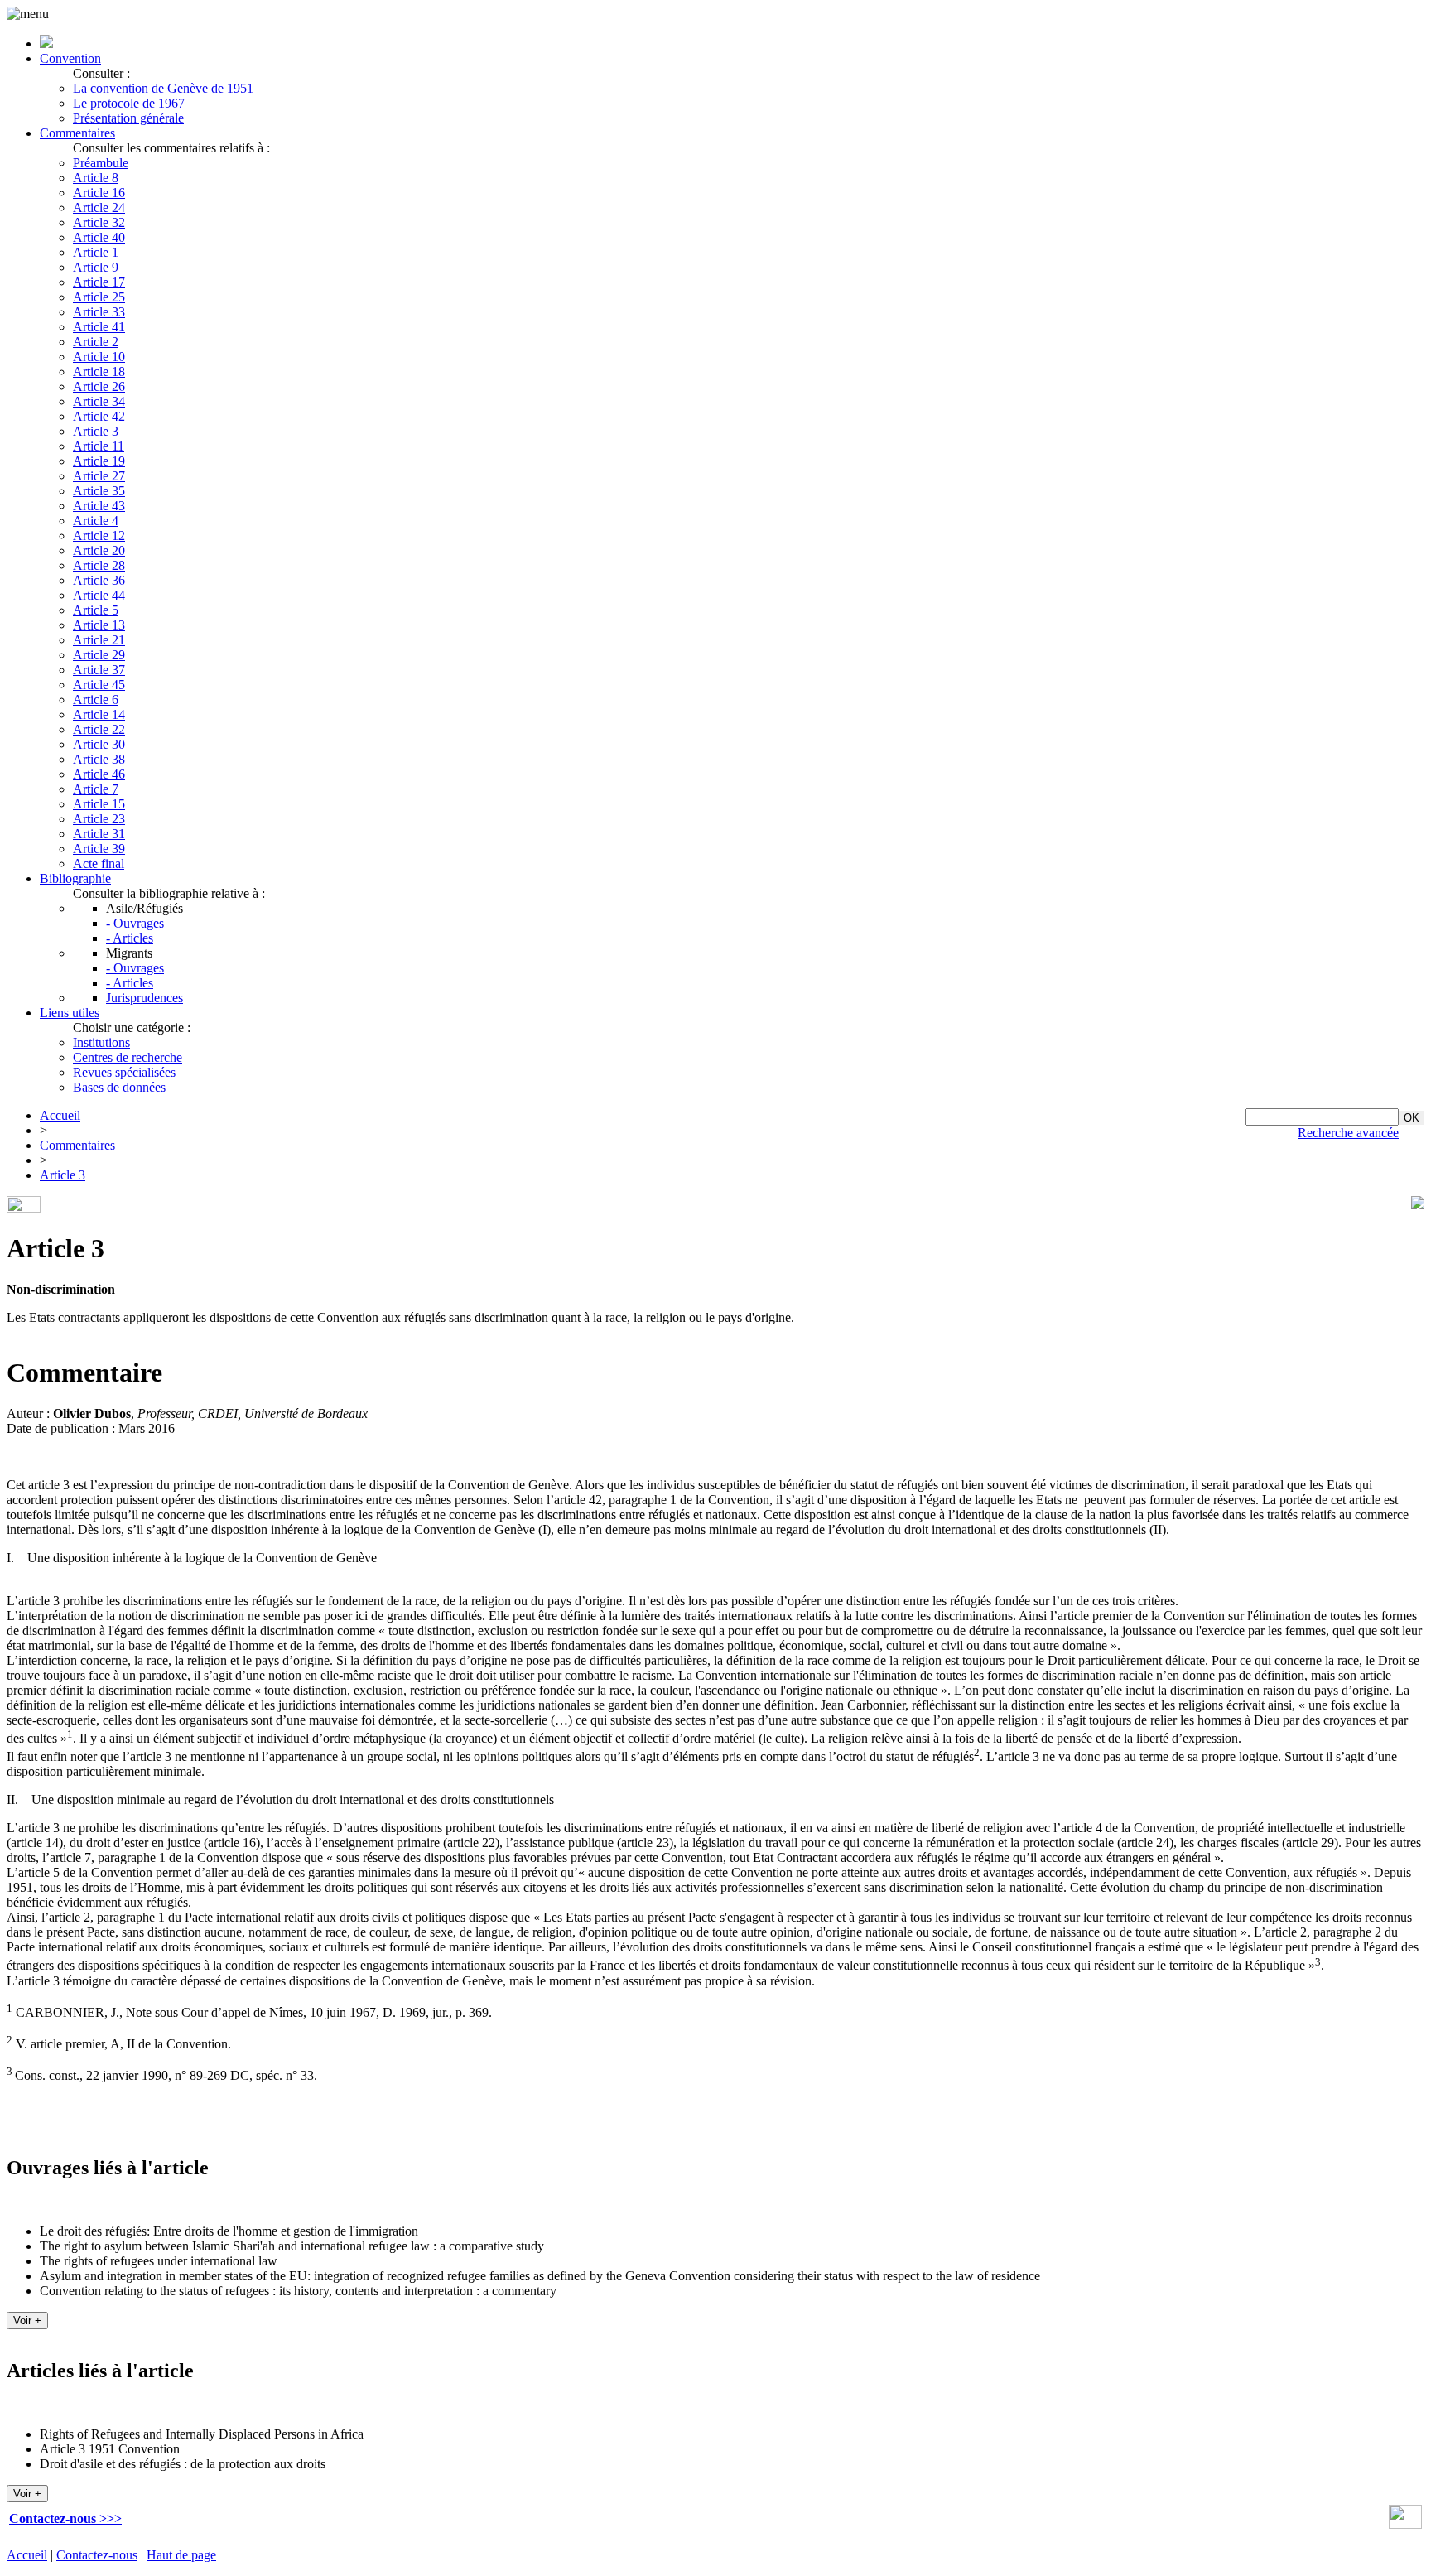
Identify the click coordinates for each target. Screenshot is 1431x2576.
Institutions (101, 1042)
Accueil (60, 1115)
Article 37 (99, 670)
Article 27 (99, 476)
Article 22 (99, 729)
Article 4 (96, 521)
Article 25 (99, 297)
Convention (70, 58)
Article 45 (99, 685)
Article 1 (96, 252)
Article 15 (99, 804)
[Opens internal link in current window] (1405, 2524)
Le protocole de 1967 (129, 103)
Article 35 (99, 491)
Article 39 (99, 849)
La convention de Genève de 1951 (163, 88)
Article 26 (99, 386)
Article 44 (99, 595)
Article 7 (96, 789)
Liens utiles (70, 1013)
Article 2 (96, 342)
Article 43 (99, 506)
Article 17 (99, 282)
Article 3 (96, 431)
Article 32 (99, 222)
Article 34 (99, 401)
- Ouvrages (135, 923)
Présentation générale (128, 118)
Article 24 (99, 207)
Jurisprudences (145, 998)
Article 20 (99, 550)
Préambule (101, 163)
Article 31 (99, 834)
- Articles (130, 938)
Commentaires (77, 133)
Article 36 (99, 580)
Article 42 (99, 416)
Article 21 (99, 640)
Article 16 (99, 193)
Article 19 (99, 461)
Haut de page (181, 2555)
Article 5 (96, 610)
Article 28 (99, 565)
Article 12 (99, 535)
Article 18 (99, 371)
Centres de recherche (128, 1057)
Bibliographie (75, 878)
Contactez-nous (97, 2555)
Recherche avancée (1348, 1133)
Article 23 (99, 819)
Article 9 (96, 267)
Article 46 (99, 774)
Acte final (99, 863)
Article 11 (99, 446)
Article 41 (99, 327)
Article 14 (99, 714)
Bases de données (119, 1087)
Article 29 (99, 655)
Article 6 (96, 699)
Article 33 (99, 312)
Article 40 (99, 237)
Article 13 (99, 625)
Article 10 (99, 357)
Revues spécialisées (124, 1072)
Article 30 (99, 744)
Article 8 (96, 178)
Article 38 (99, 759)
